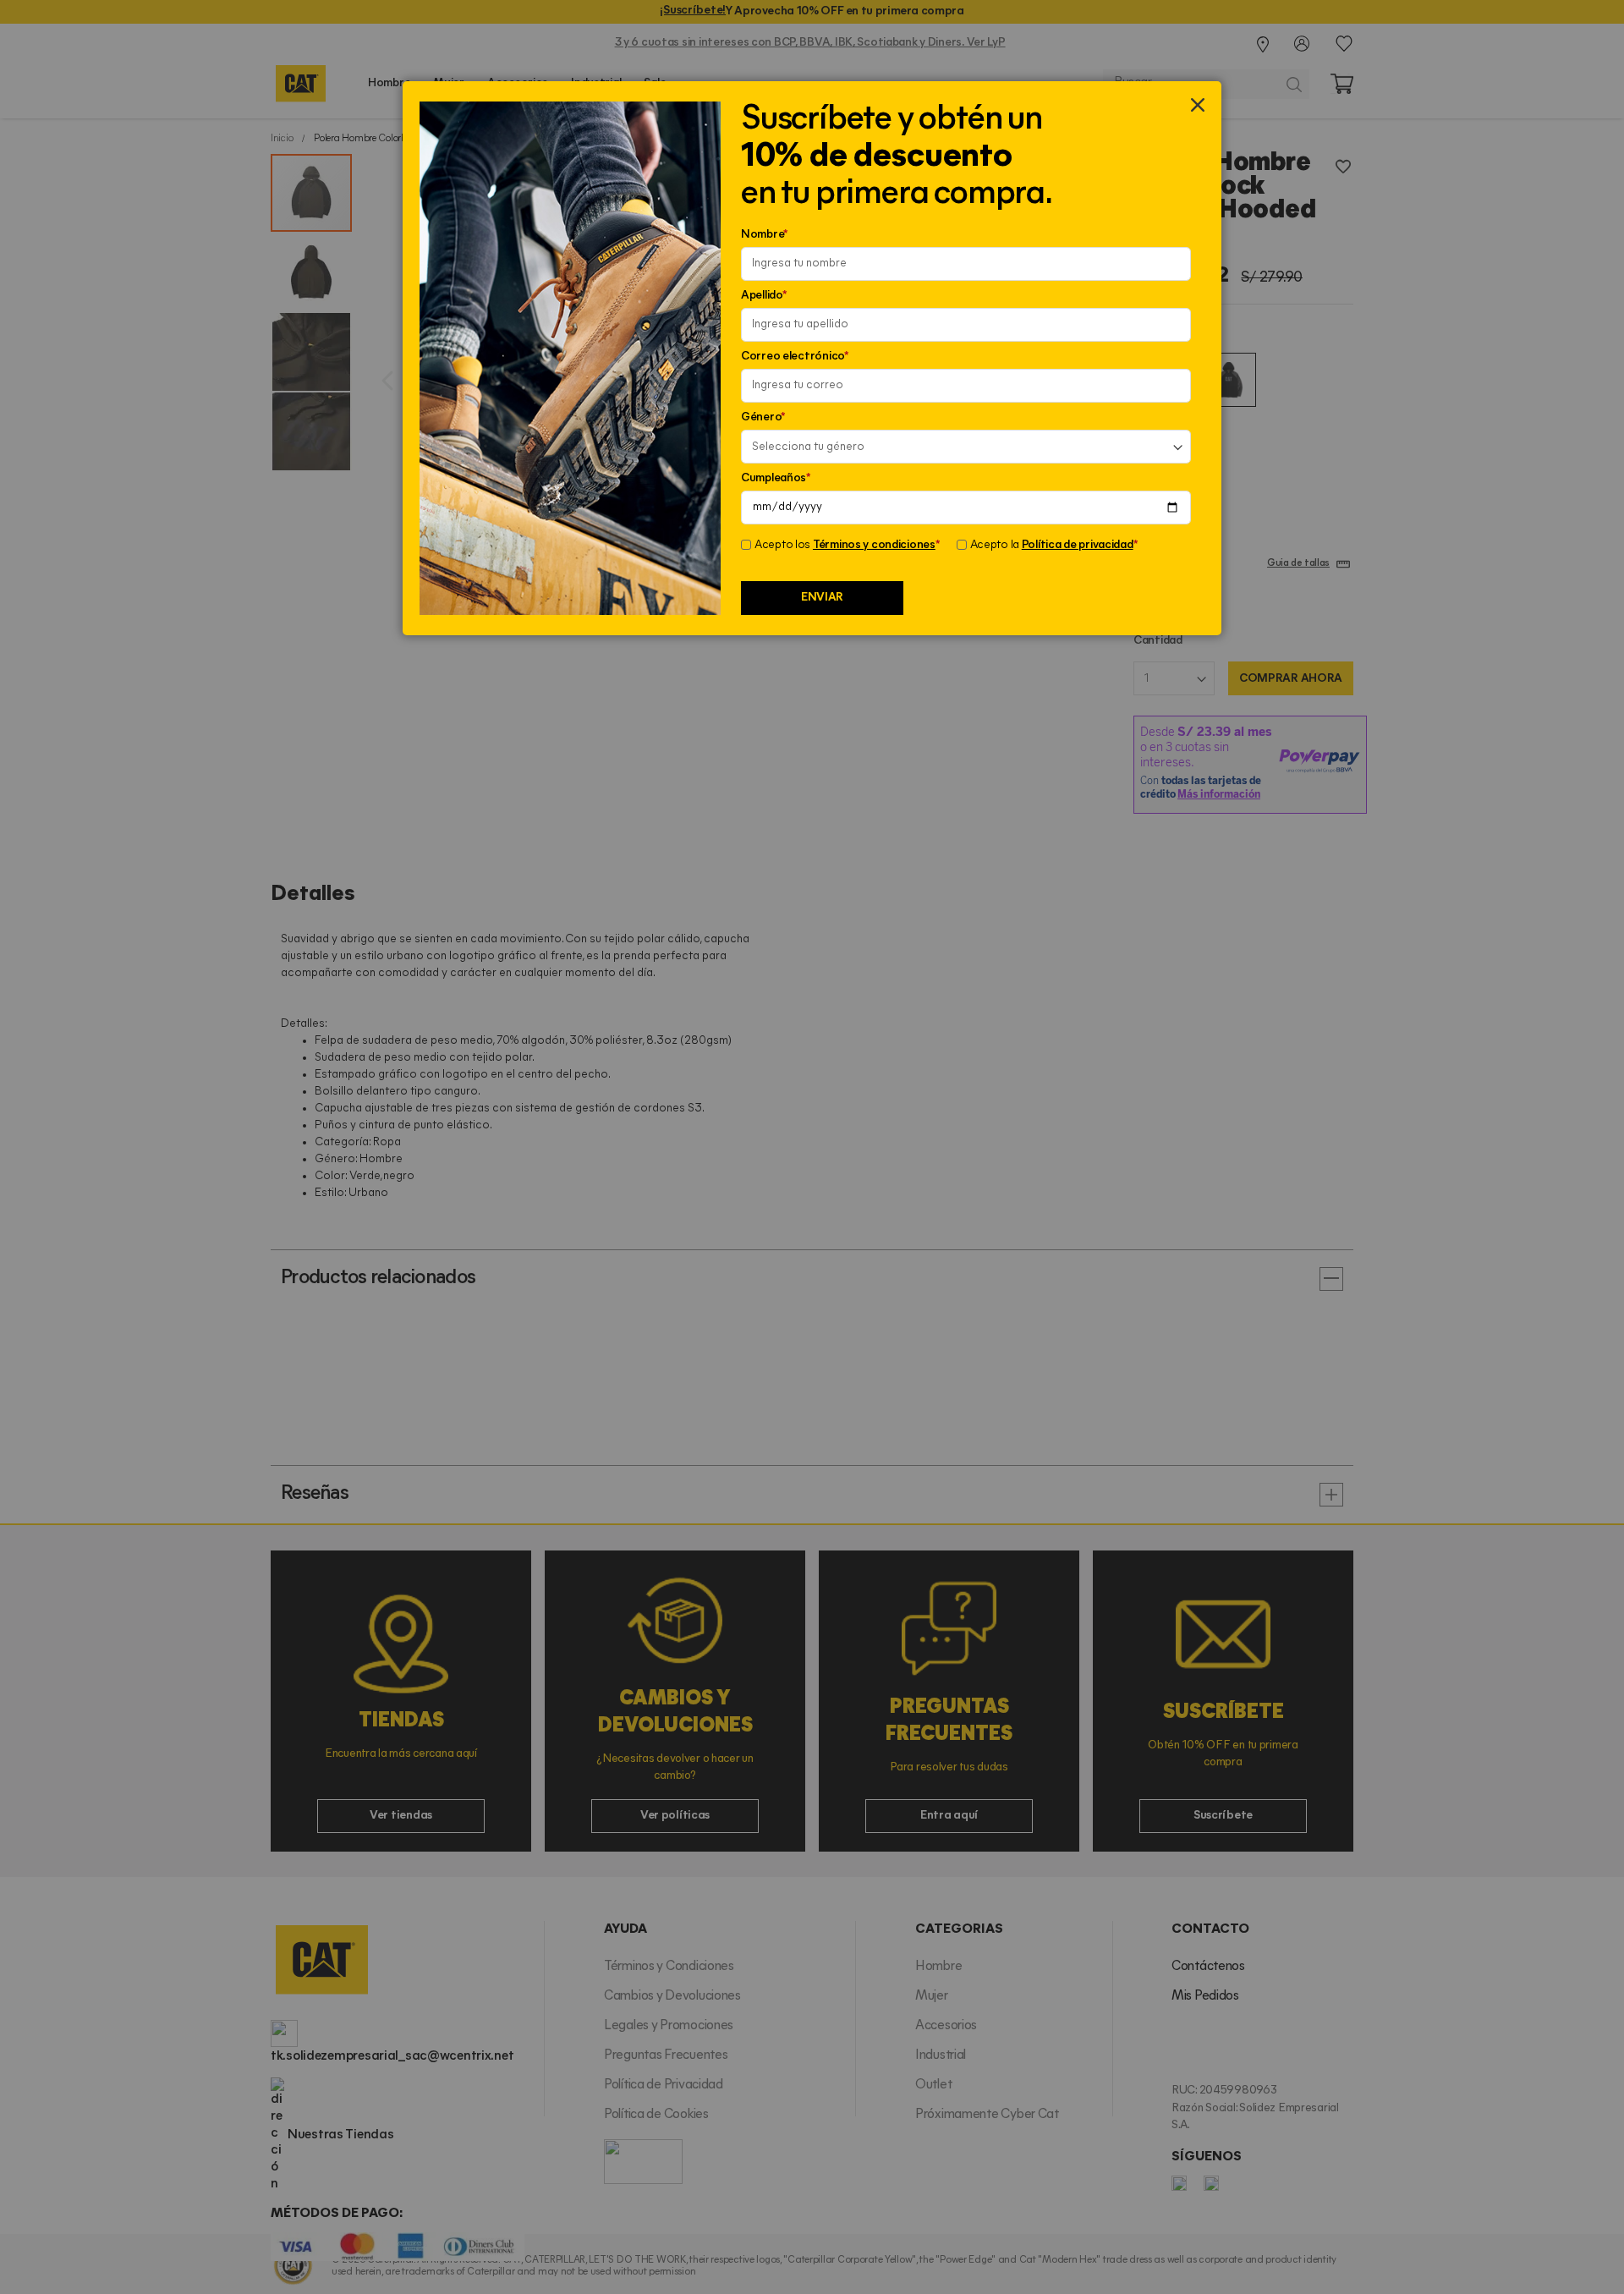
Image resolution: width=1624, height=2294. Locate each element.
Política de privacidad (1078, 545)
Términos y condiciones (874, 545)
